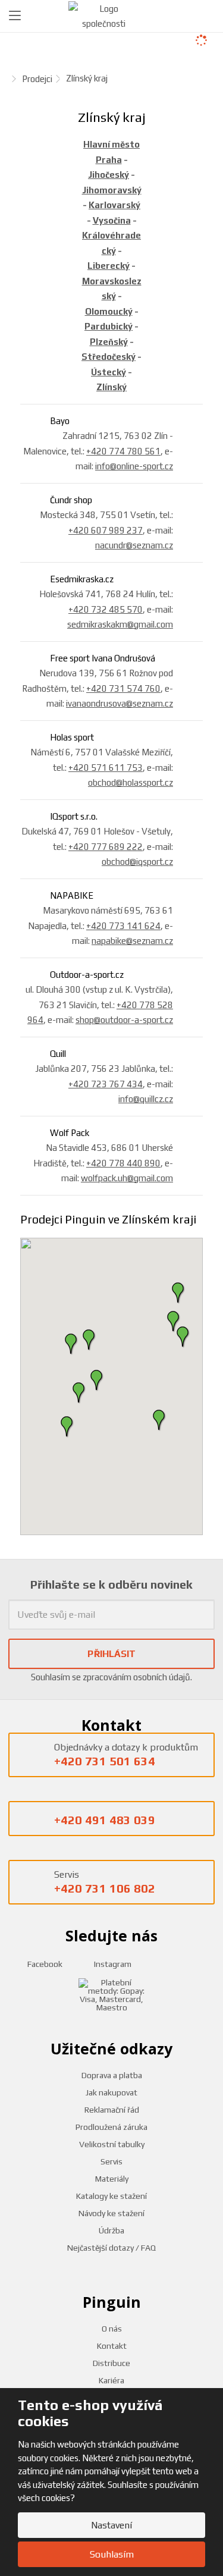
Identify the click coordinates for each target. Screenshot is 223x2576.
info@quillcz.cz (146, 1099)
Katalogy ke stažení (111, 2196)
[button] (97, 1380)
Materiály (112, 2179)
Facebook (44, 1964)
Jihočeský (109, 175)
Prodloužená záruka (111, 2127)
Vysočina (112, 220)
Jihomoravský (112, 190)
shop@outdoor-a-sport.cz (124, 1020)
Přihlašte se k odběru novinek (111, 1584)
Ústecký (109, 372)
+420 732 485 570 (106, 609)
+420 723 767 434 (106, 1084)
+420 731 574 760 (123, 688)
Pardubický (109, 326)
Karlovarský (114, 205)
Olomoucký (109, 311)
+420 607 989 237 (106, 530)
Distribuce (111, 2363)
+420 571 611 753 (106, 768)
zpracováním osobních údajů (136, 1677)
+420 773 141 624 (123, 926)
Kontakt (112, 2346)
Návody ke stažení (111, 2213)
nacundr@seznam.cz (134, 545)
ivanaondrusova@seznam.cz (120, 703)
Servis (111, 2161)
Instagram (112, 1964)
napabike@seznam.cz (132, 941)
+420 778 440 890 (123, 1163)
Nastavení (111, 2525)
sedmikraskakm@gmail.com (120, 624)
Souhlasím (112, 2554)
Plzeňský (109, 342)
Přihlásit (111, 1654)
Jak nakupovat (111, 2092)
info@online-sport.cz (134, 466)
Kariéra (111, 2380)
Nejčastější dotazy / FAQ (111, 2248)
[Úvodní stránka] (104, 15)
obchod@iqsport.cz (137, 862)
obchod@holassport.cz (131, 782)
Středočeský (109, 357)
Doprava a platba (112, 2075)
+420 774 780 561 (123, 451)
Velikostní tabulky (112, 2144)
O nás (112, 2329)
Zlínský (111, 387)
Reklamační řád (112, 2110)
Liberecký (109, 266)
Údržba (111, 2230)
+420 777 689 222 (106, 847)
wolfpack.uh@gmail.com (127, 1178)
